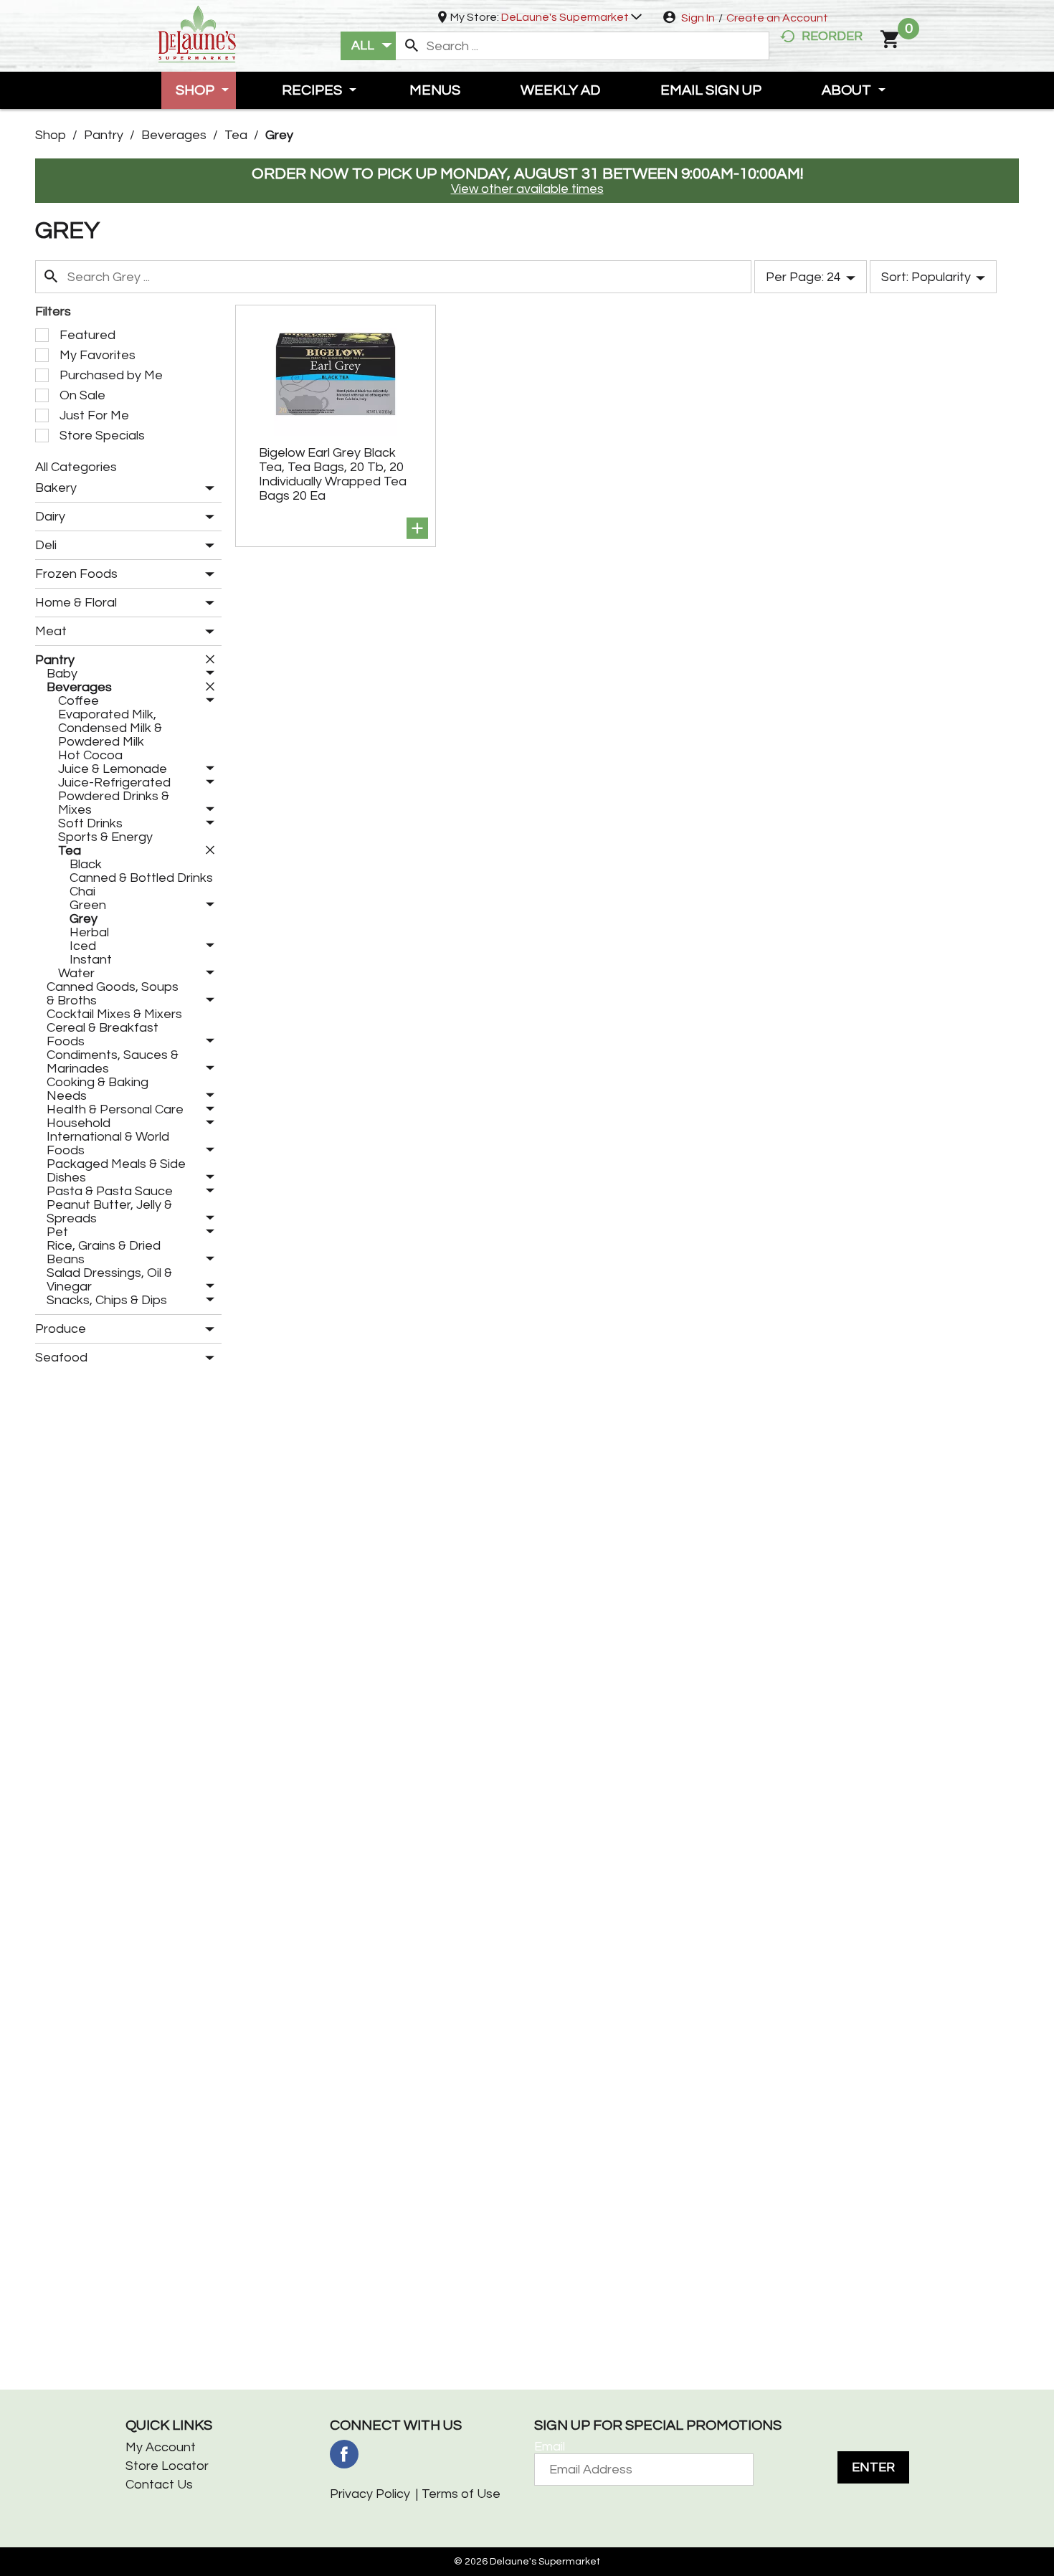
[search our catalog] (412, 46)
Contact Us (159, 2485)
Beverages (174, 135)
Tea (236, 135)
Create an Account (777, 18)
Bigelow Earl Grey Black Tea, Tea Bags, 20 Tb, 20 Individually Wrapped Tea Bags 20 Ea (333, 474)
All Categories (76, 467)
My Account (161, 2447)
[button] (571, 17)
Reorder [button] (832, 36)
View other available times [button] (527, 189)
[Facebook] (344, 2454)
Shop (51, 135)
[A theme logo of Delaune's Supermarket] (197, 33)
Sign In (698, 18)
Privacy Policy (370, 2494)
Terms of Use (461, 2494)
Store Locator (167, 2466)
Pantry (104, 135)
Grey (279, 135)
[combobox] (368, 46)
